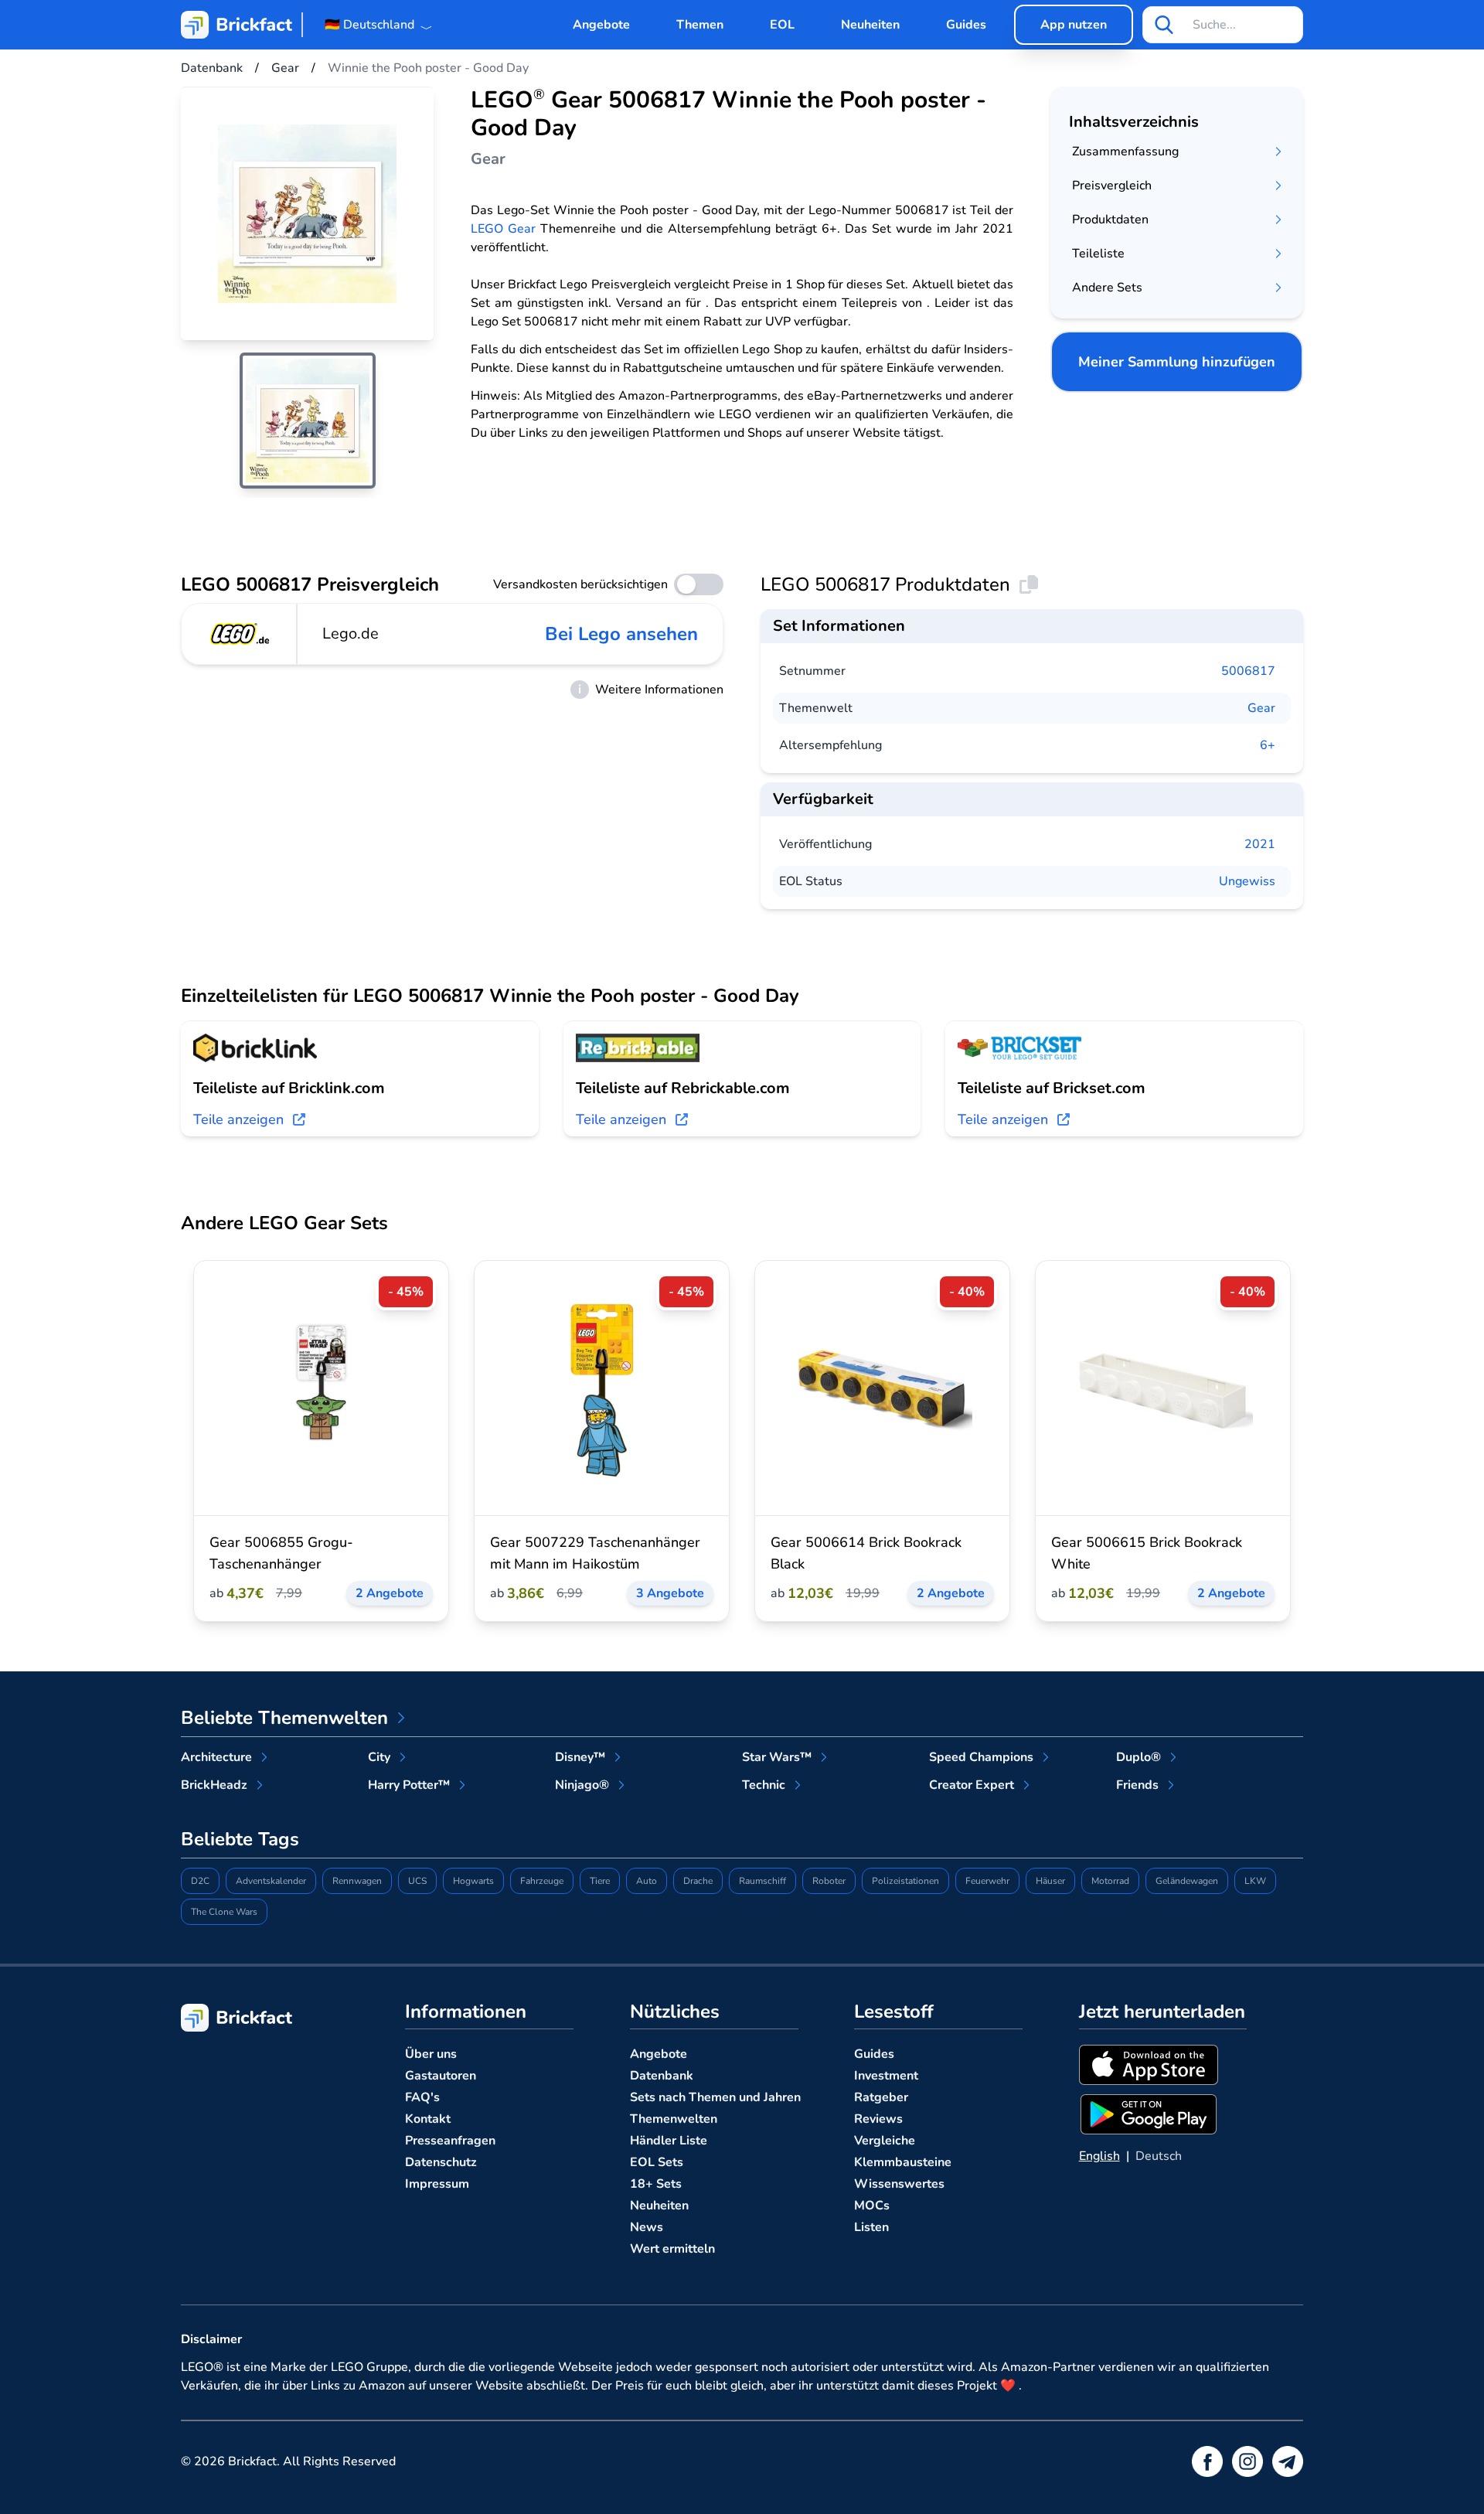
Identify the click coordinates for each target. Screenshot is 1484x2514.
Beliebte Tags (240, 1839)
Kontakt (428, 2119)
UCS (417, 1881)
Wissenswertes (899, 2184)
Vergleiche (885, 2141)
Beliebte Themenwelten (284, 1718)
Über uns (431, 2054)
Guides (966, 25)
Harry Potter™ (409, 1785)
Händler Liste (669, 2141)
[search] (1164, 25)
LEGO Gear (503, 229)
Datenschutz (441, 2162)
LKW (1255, 1881)
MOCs (872, 2206)
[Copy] (1029, 584)
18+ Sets (656, 2184)
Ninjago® (582, 1785)
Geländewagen (1187, 1881)
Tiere (600, 1881)
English (1099, 2156)
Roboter (829, 1881)
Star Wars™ (777, 1757)
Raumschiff (762, 1881)
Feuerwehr (987, 1881)
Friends (1137, 1785)
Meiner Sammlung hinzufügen (1177, 362)
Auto (647, 1881)
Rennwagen (357, 1881)
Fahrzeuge (542, 1881)
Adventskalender (271, 1881)
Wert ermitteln (672, 2249)
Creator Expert (972, 1785)
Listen (871, 2227)
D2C (200, 1881)
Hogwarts (473, 1881)
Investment (886, 2076)
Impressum (437, 2184)
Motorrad (1110, 1881)
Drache (698, 1881)
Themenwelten (674, 2119)
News (647, 2227)
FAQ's (422, 2097)
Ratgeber (881, 2097)
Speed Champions (981, 1757)
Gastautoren (441, 2076)
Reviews (878, 2119)
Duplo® (1139, 1757)
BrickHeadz (214, 1785)
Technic (764, 1785)
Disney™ (580, 1757)
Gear (1261, 708)
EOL (782, 25)
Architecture (216, 1757)
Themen (700, 25)
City (379, 1757)
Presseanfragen (450, 2141)
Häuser (1050, 1881)
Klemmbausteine (903, 2162)
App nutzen (1074, 25)
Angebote (601, 25)
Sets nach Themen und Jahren (715, 2097)
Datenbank (662, 2076)
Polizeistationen (905, 1881)
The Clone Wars (224, 1912)
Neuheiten (870, 25)
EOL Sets (657, 2162)
